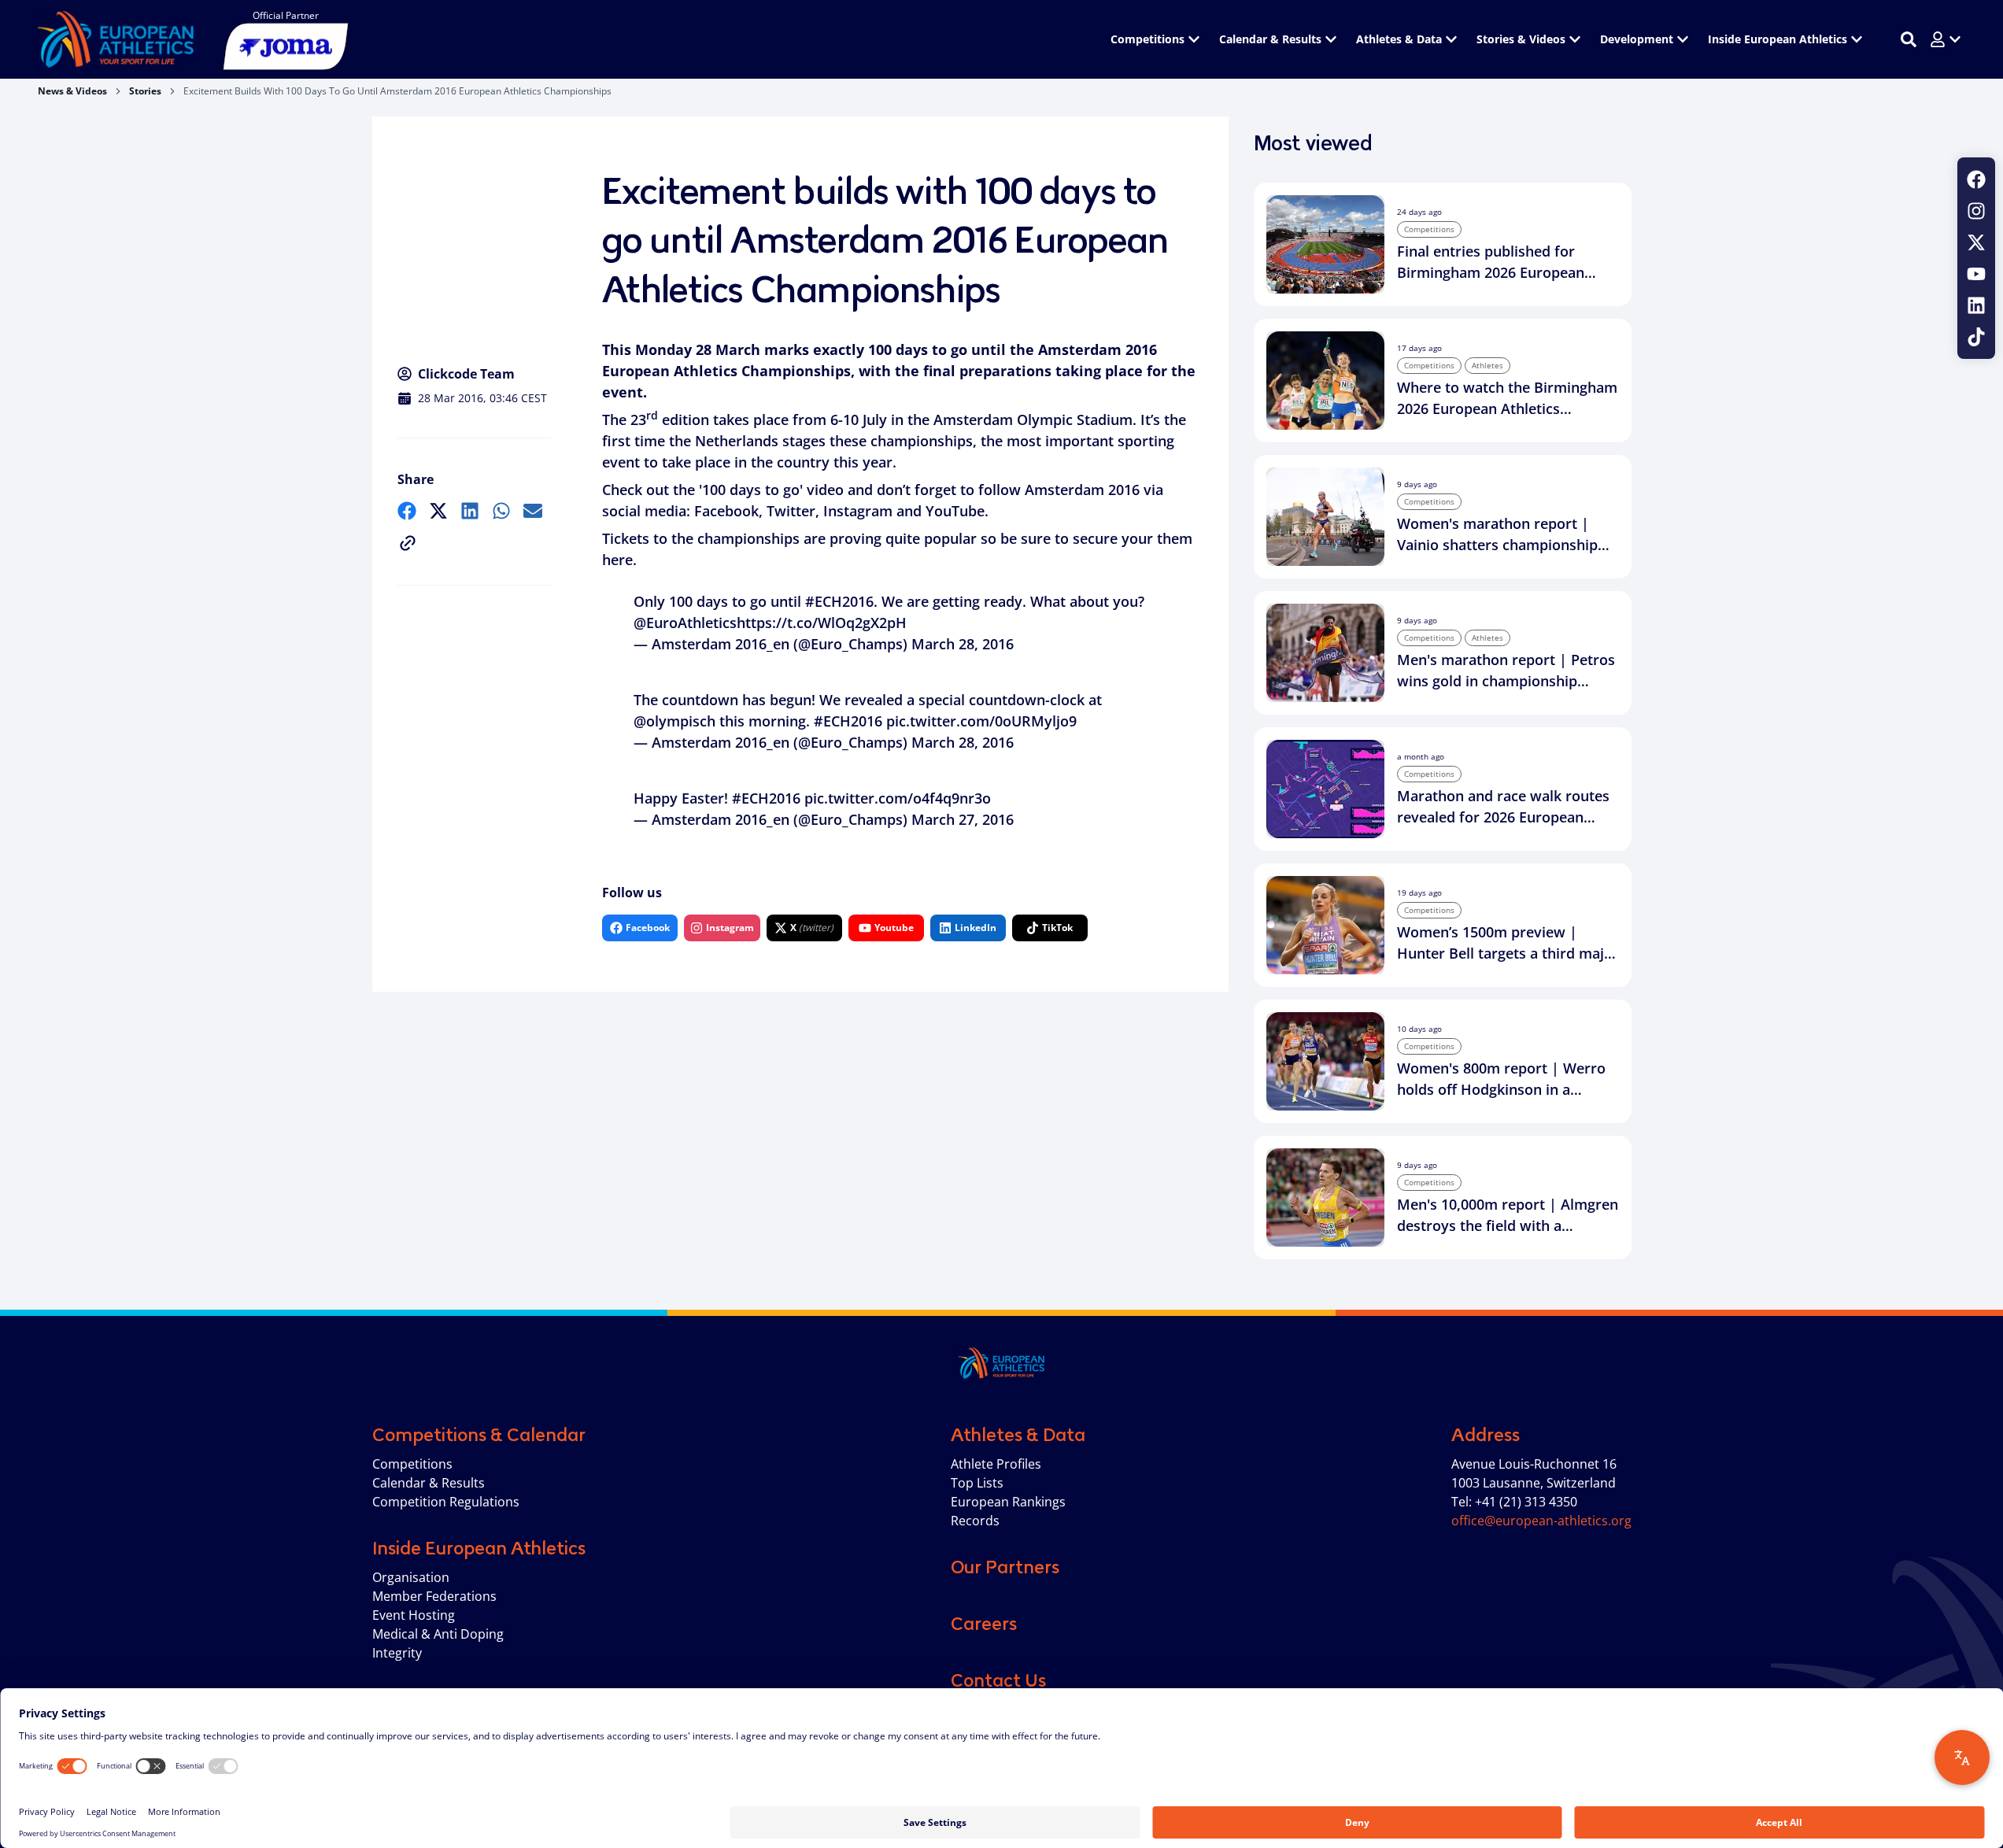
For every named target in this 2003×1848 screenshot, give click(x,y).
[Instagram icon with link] (1976, 211)
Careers (984, 1624)
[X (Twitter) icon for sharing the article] (438, 511)
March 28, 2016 (963, 644)
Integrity (397, 1653)
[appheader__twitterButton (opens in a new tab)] (1976, 242)
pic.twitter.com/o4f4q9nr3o (898, 798)
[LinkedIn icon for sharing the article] (470, 511)
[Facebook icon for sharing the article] (407, 511)
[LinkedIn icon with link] (1976, 305)
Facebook (726, 511)
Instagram (858, 511)
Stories (145, 91)
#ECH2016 (839, 601)
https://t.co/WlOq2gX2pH (822, 623)
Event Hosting (414, 1615)
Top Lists (977, 1483)
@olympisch (674, 721)
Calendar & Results (429, 1483)
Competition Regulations (446, 1502)
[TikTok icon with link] (1976, 337)
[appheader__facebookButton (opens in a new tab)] (1976, 179)
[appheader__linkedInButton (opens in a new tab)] (1976, 305)
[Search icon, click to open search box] (1909, 39)
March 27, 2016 (963, 819)
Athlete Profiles (996, 1464)
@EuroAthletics (685, 623)
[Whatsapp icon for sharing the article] (501, 511)
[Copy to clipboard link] (408, 543)
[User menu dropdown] (1946, 39)
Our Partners (1005, 1567)
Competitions (412, 1464)
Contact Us (998, 1680)
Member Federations (434, 1596)
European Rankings (1008, 1502)
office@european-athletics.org (1541, 1521)
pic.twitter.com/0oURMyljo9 (981, 721)
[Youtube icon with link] (1976, 274)
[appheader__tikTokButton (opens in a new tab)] (1976, 337)
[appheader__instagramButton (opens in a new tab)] (1976, 211)
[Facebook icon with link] (1976, 179)
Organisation (411, 1577)
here (617, 560)
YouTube (955, 511)
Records (975, 1521)
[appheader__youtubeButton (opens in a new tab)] (1976, 274)
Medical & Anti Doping (438, 1634)
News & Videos (72, 91)
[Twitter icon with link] (1976, 242)
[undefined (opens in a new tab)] (407, 511)
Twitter (791, 511)
